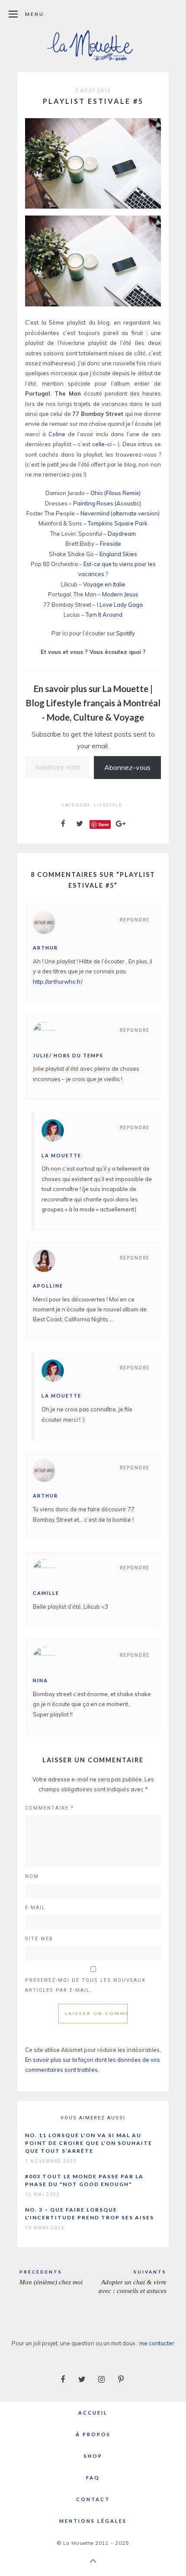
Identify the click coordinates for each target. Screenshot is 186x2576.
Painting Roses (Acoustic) (107, 503)
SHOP (93, 2456)
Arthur (45, 948)
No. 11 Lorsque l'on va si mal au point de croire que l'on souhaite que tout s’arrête (89, 2143)
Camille (46, 1593)
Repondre (135, 920)
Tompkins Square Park (118, 523)
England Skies (118, 554)
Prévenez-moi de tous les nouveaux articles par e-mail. (85, 1985)
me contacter (157, 2343)
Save (104, 824)
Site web (39, 1939)
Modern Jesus (120, 594)
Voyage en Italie (104, 584)
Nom (32, 1876)
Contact (93, 2499)
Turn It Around (104, 615)
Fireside (111, 544)
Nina (40, 1680)
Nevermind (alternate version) (120, 513)
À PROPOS (93, 2434)
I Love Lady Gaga (120, 605)
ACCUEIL (93, 2413)
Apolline (48, 1286)
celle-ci (102, 444)
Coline (57, 434)
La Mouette (61, 1155)
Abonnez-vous (127, 767)
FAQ (93, 2478)
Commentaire (50, 1808)
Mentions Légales (93, 2521)
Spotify (126, 633)
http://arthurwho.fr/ (58, 982)
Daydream (122, 534)
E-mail (35, 1908)
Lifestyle (108, 805)
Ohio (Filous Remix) (115, 493)
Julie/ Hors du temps (68, 1055)
